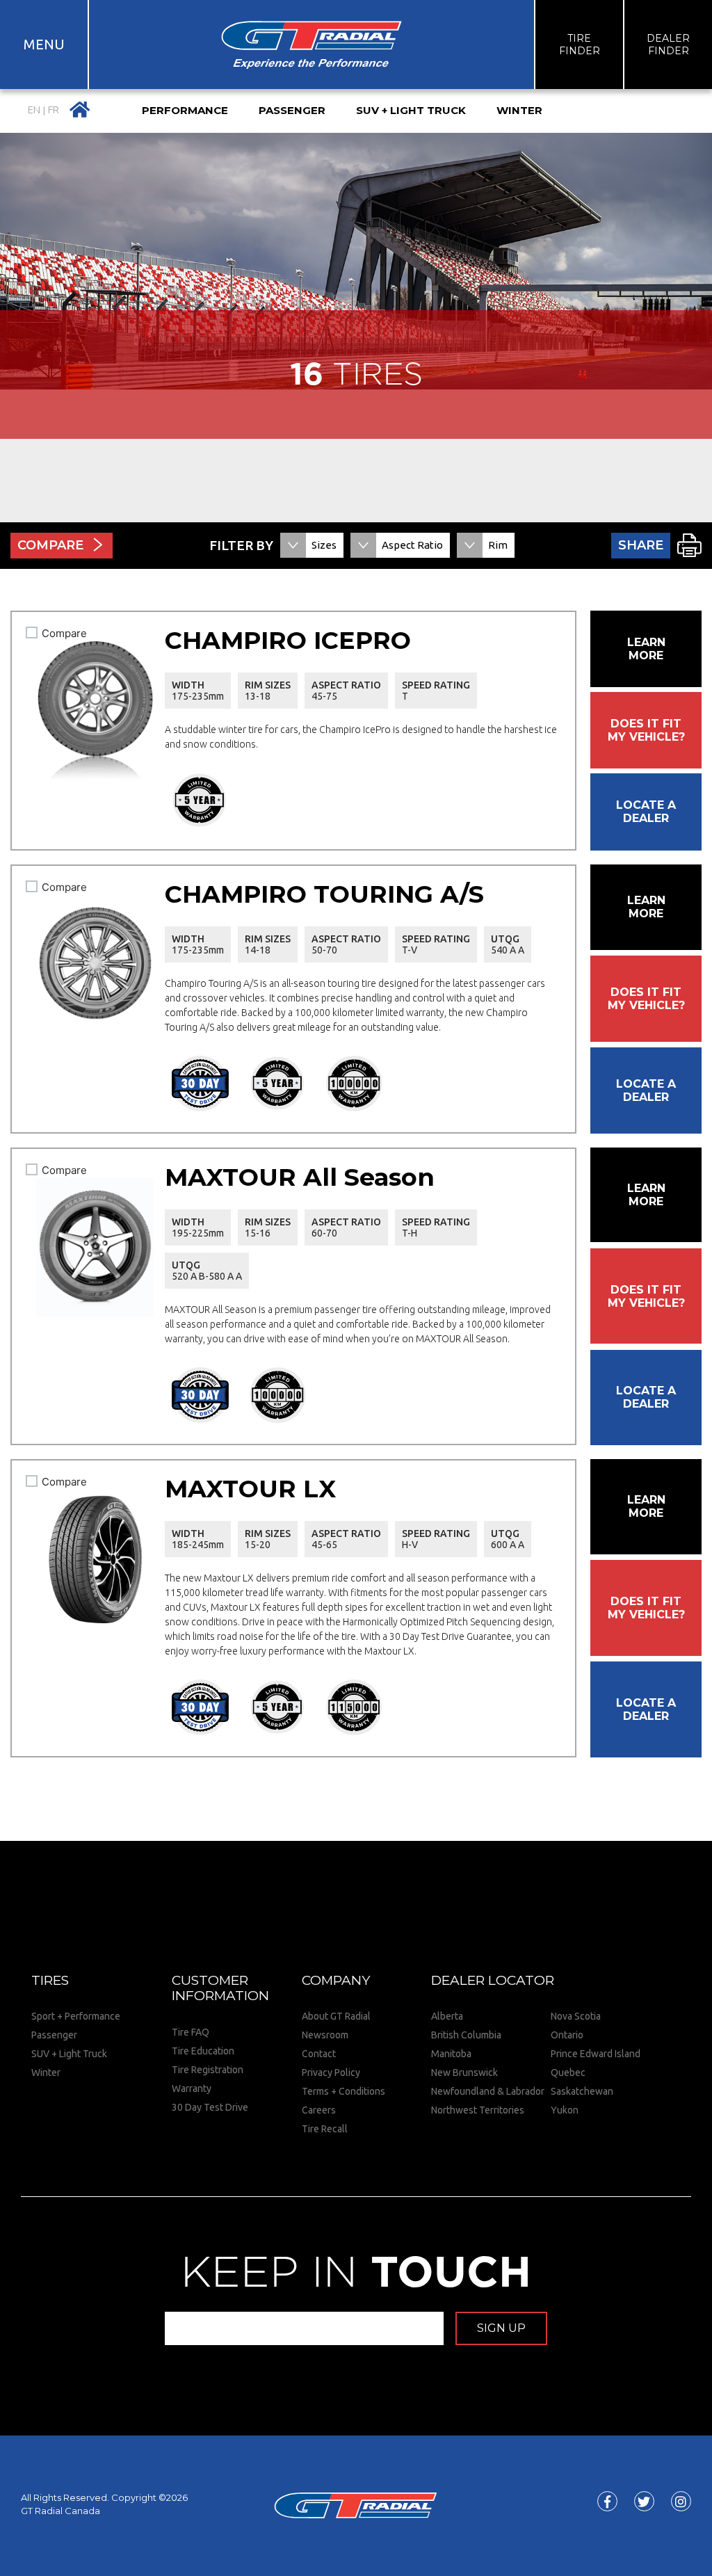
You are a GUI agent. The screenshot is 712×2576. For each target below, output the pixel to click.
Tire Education (203, 2051)
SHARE (641, 545)
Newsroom (325, 2035)
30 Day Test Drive (210, 2107)
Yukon (565, 2110)
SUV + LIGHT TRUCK (411, 110)
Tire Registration (208, 2070)
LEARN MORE (646, 649)
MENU (44, 44)
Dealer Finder (668, 45)
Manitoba (451, 2054)
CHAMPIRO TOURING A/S (324, 894)
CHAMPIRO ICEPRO (288, 640)
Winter (46, 2072)
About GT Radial (336, 2016)
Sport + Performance (76, 2016)
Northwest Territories (478, 2110)
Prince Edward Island (596, 2054)
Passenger (54, 2035)
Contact (319, 2054)
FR (54, 110)
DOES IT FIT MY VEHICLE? (646, 730)
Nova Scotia (576, 2016)
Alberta (447, 2016)
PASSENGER (292, 110)
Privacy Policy (331, 2072)
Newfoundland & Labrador (488, 2091)
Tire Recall (325, 2129)
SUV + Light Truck (69, 2054)
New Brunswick (464, 2072)
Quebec (568, 2072)
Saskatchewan (582, 2091)
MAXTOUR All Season (300, 1177)
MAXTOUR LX (250, 1489)
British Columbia (466, 2035)
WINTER (519, 110)
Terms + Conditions (343, 2091)
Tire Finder (580, 45)
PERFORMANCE (185, 110)
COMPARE (50, 545)
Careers (319, 2110)
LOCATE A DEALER (646, 812)
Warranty (192, 2088)
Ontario (567, 2035)
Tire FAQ (191, 2032)
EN (34, 110)
